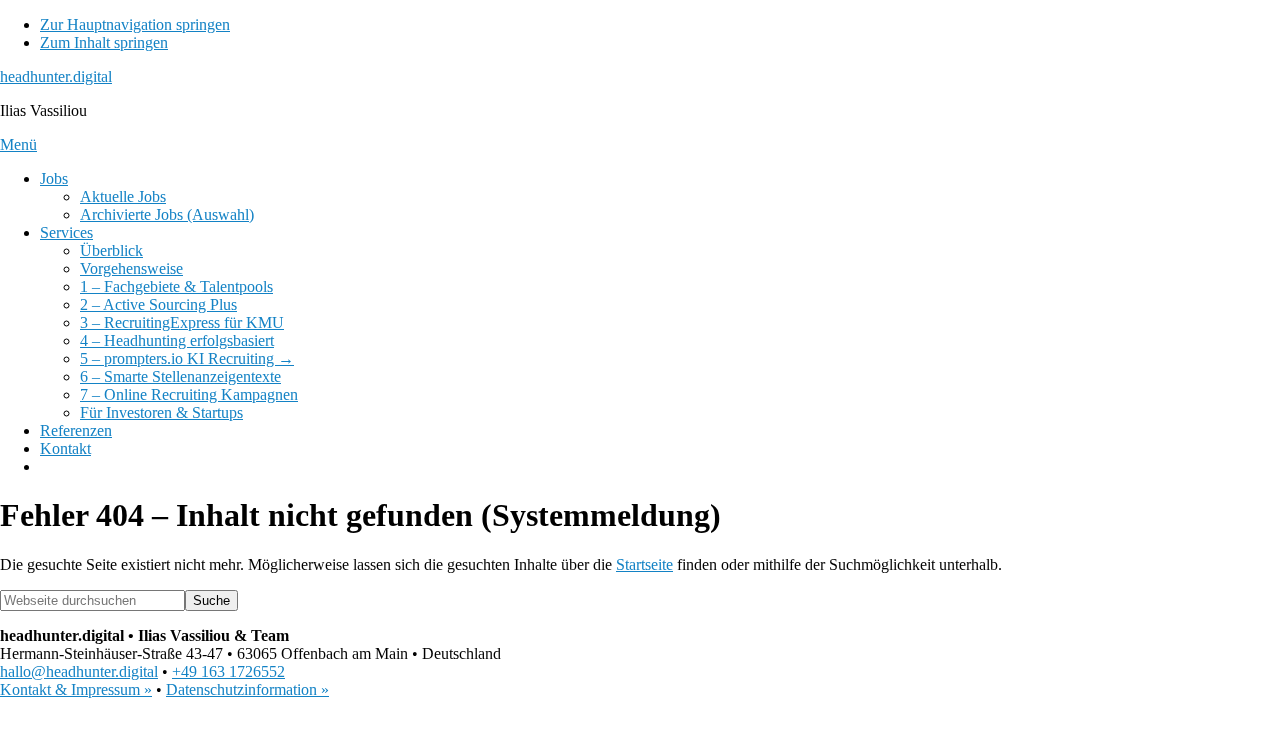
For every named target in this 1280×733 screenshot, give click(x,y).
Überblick (111, 250)
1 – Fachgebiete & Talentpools (176, 286)
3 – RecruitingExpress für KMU (182, 322)
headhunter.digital (56, 76)
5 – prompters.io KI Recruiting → (187, 358)
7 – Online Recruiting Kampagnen (189, 394)
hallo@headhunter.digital (79, 671)
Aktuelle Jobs (123, 196)
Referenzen (76, 430)
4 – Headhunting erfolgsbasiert (177, 340)
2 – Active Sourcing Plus (158, 304)
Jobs (54, 178)
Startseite (644, 564)
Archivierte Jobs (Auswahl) (167, 214)
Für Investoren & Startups (161, 412)
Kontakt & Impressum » (76, 689)
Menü (18, 144)
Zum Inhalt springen (104, 42)
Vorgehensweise (131, 268)
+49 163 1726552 (228, 671)
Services (66, 232)
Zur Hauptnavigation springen (135, 24)
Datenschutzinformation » (247, 689)
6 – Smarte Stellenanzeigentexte (180, 376)
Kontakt (65, 448)
